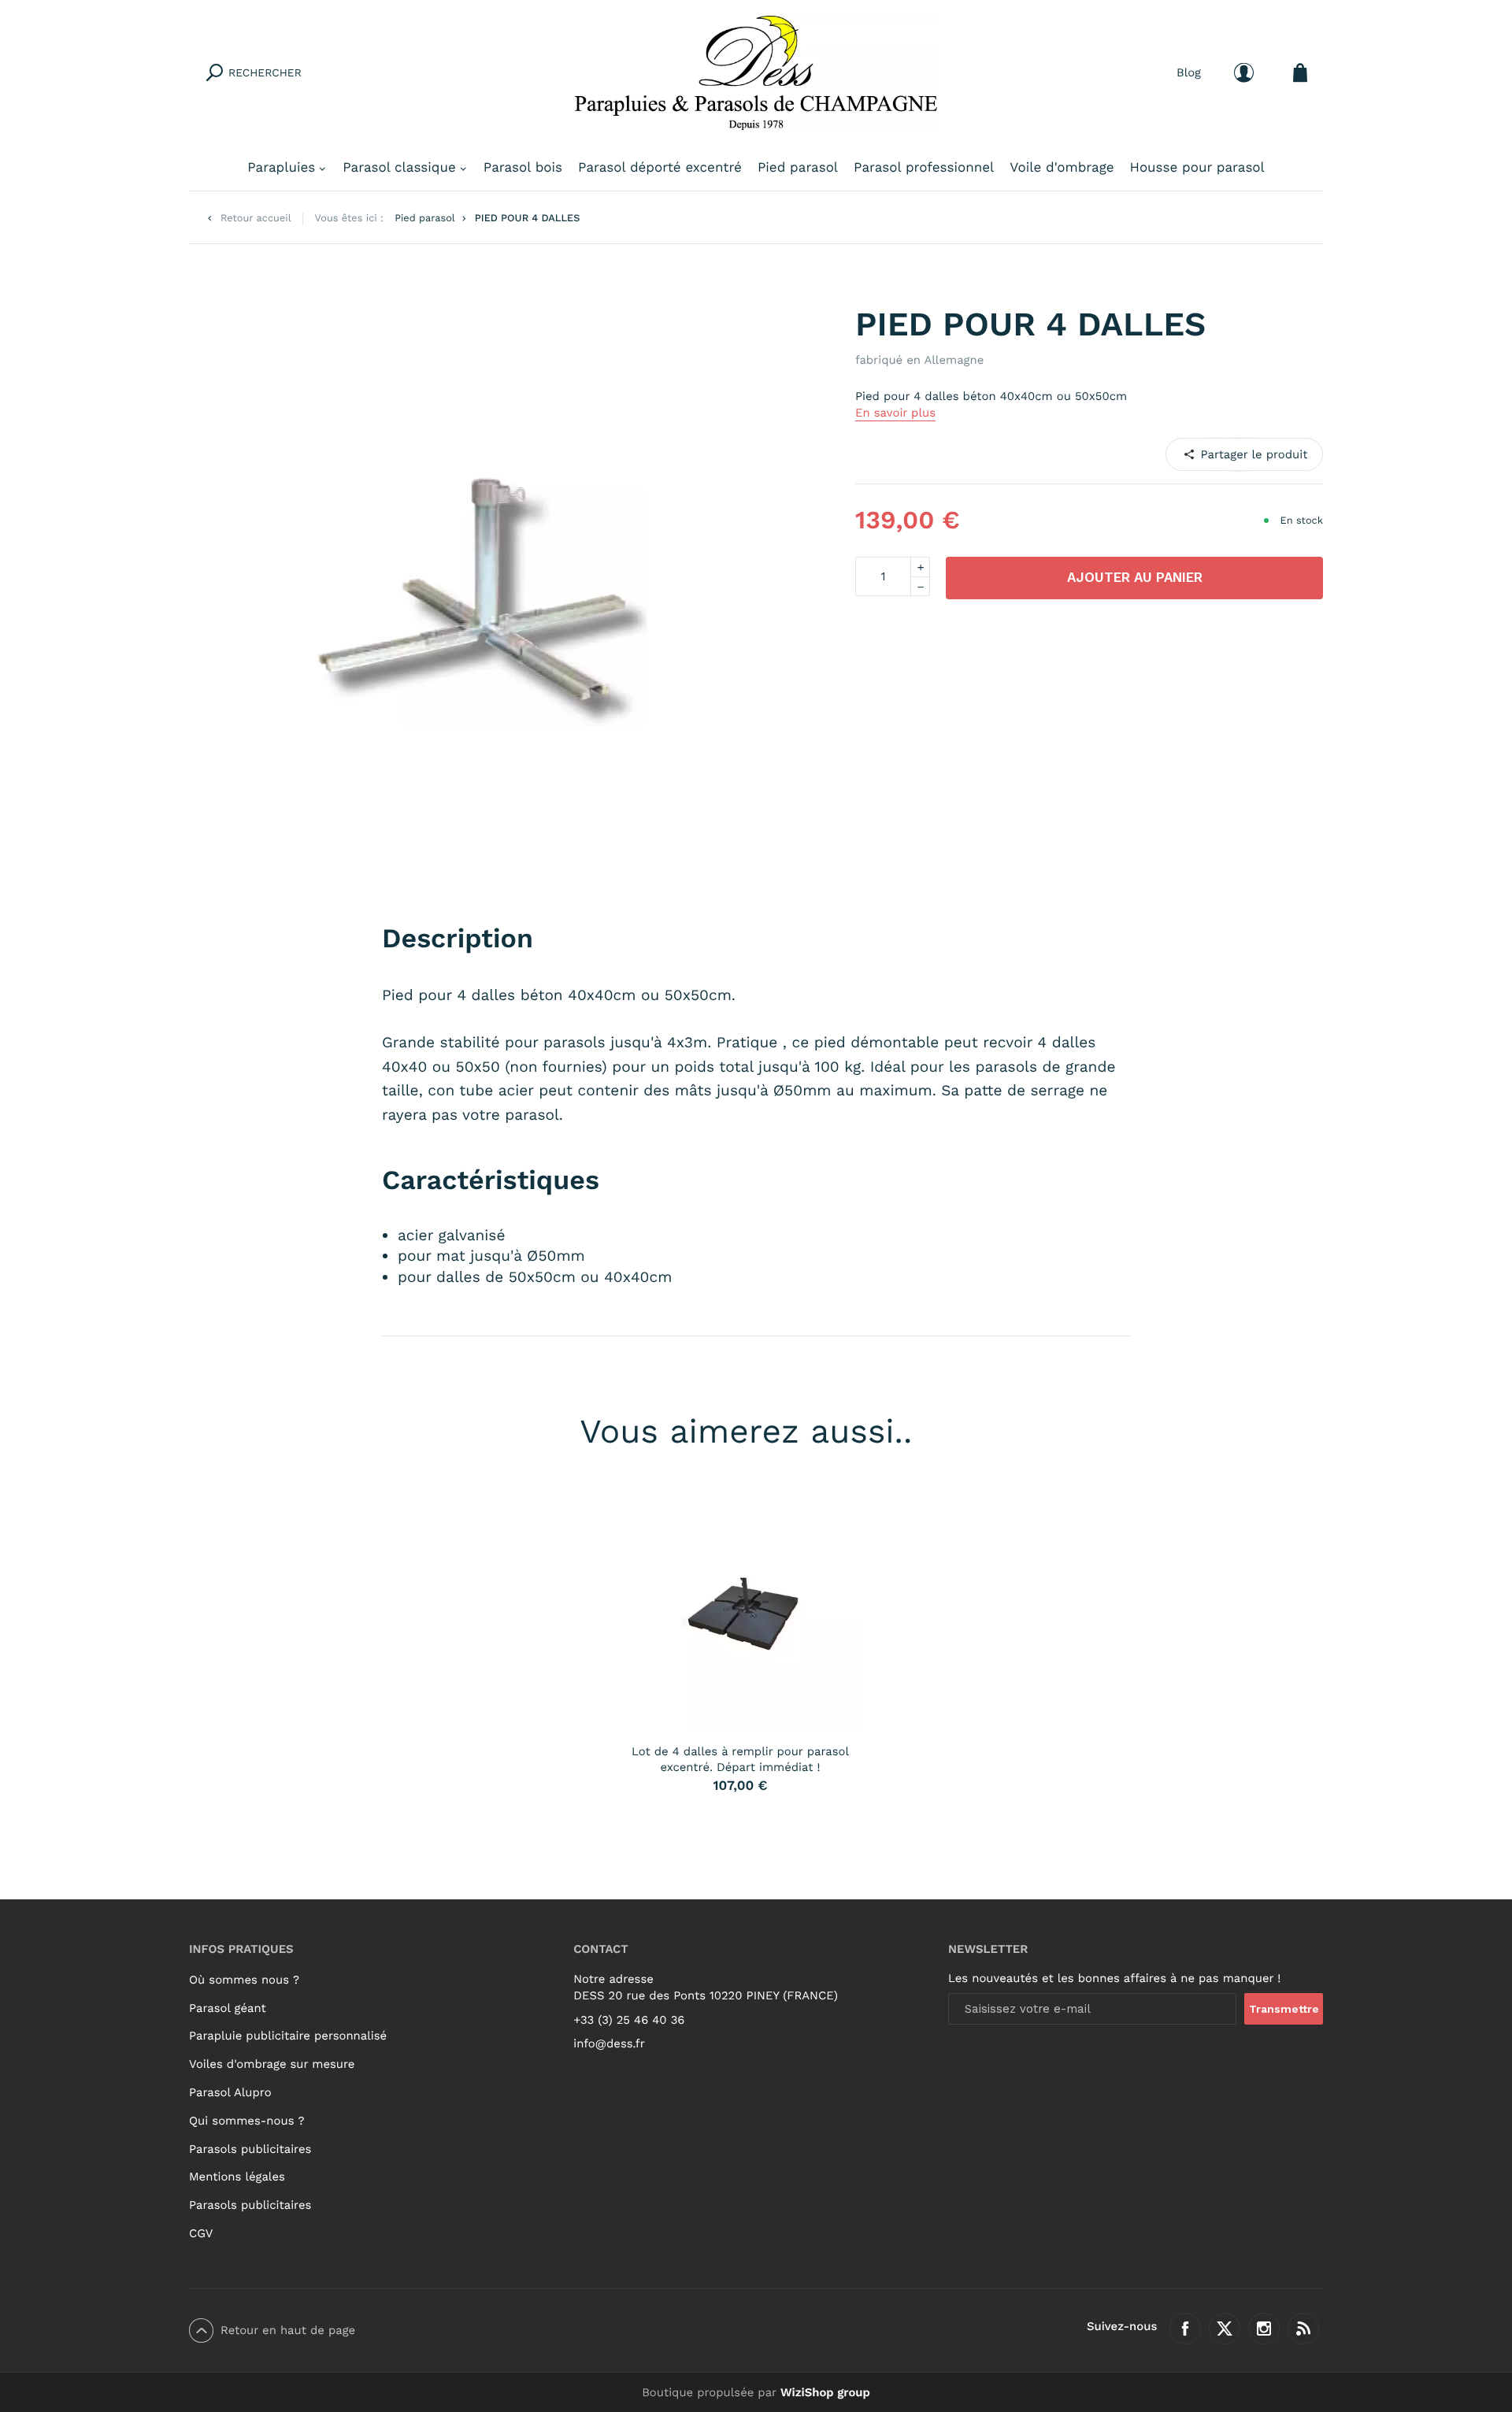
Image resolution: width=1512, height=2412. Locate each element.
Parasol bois (523, 168)
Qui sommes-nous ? (247, 2121)
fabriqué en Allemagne (919, 360)
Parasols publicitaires (250, 2149)
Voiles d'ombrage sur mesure (272, 2064)
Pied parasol (798, 168)
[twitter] (1225, 2329)
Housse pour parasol (1197, 168)
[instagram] (1264, 2329)
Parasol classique (399, 168)
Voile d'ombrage (1062, 168)
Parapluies (281, 168)
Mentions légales (237, 2177)
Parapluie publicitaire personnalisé (288, 2036)
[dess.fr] (756, 73)
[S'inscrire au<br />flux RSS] (1303, 2329)
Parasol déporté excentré (660, 168)
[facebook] (1185, 2329)
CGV (201, 2233)
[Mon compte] (1244, 73)
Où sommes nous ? (244, 1980)
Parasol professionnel (924, 168)
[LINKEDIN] (1244, 454)
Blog (1189, 72)
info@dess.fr (609, 2043)
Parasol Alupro (230, 2092)
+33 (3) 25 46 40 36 (629, 2020)
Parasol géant (228, 2008)
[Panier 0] (1300, 73)
